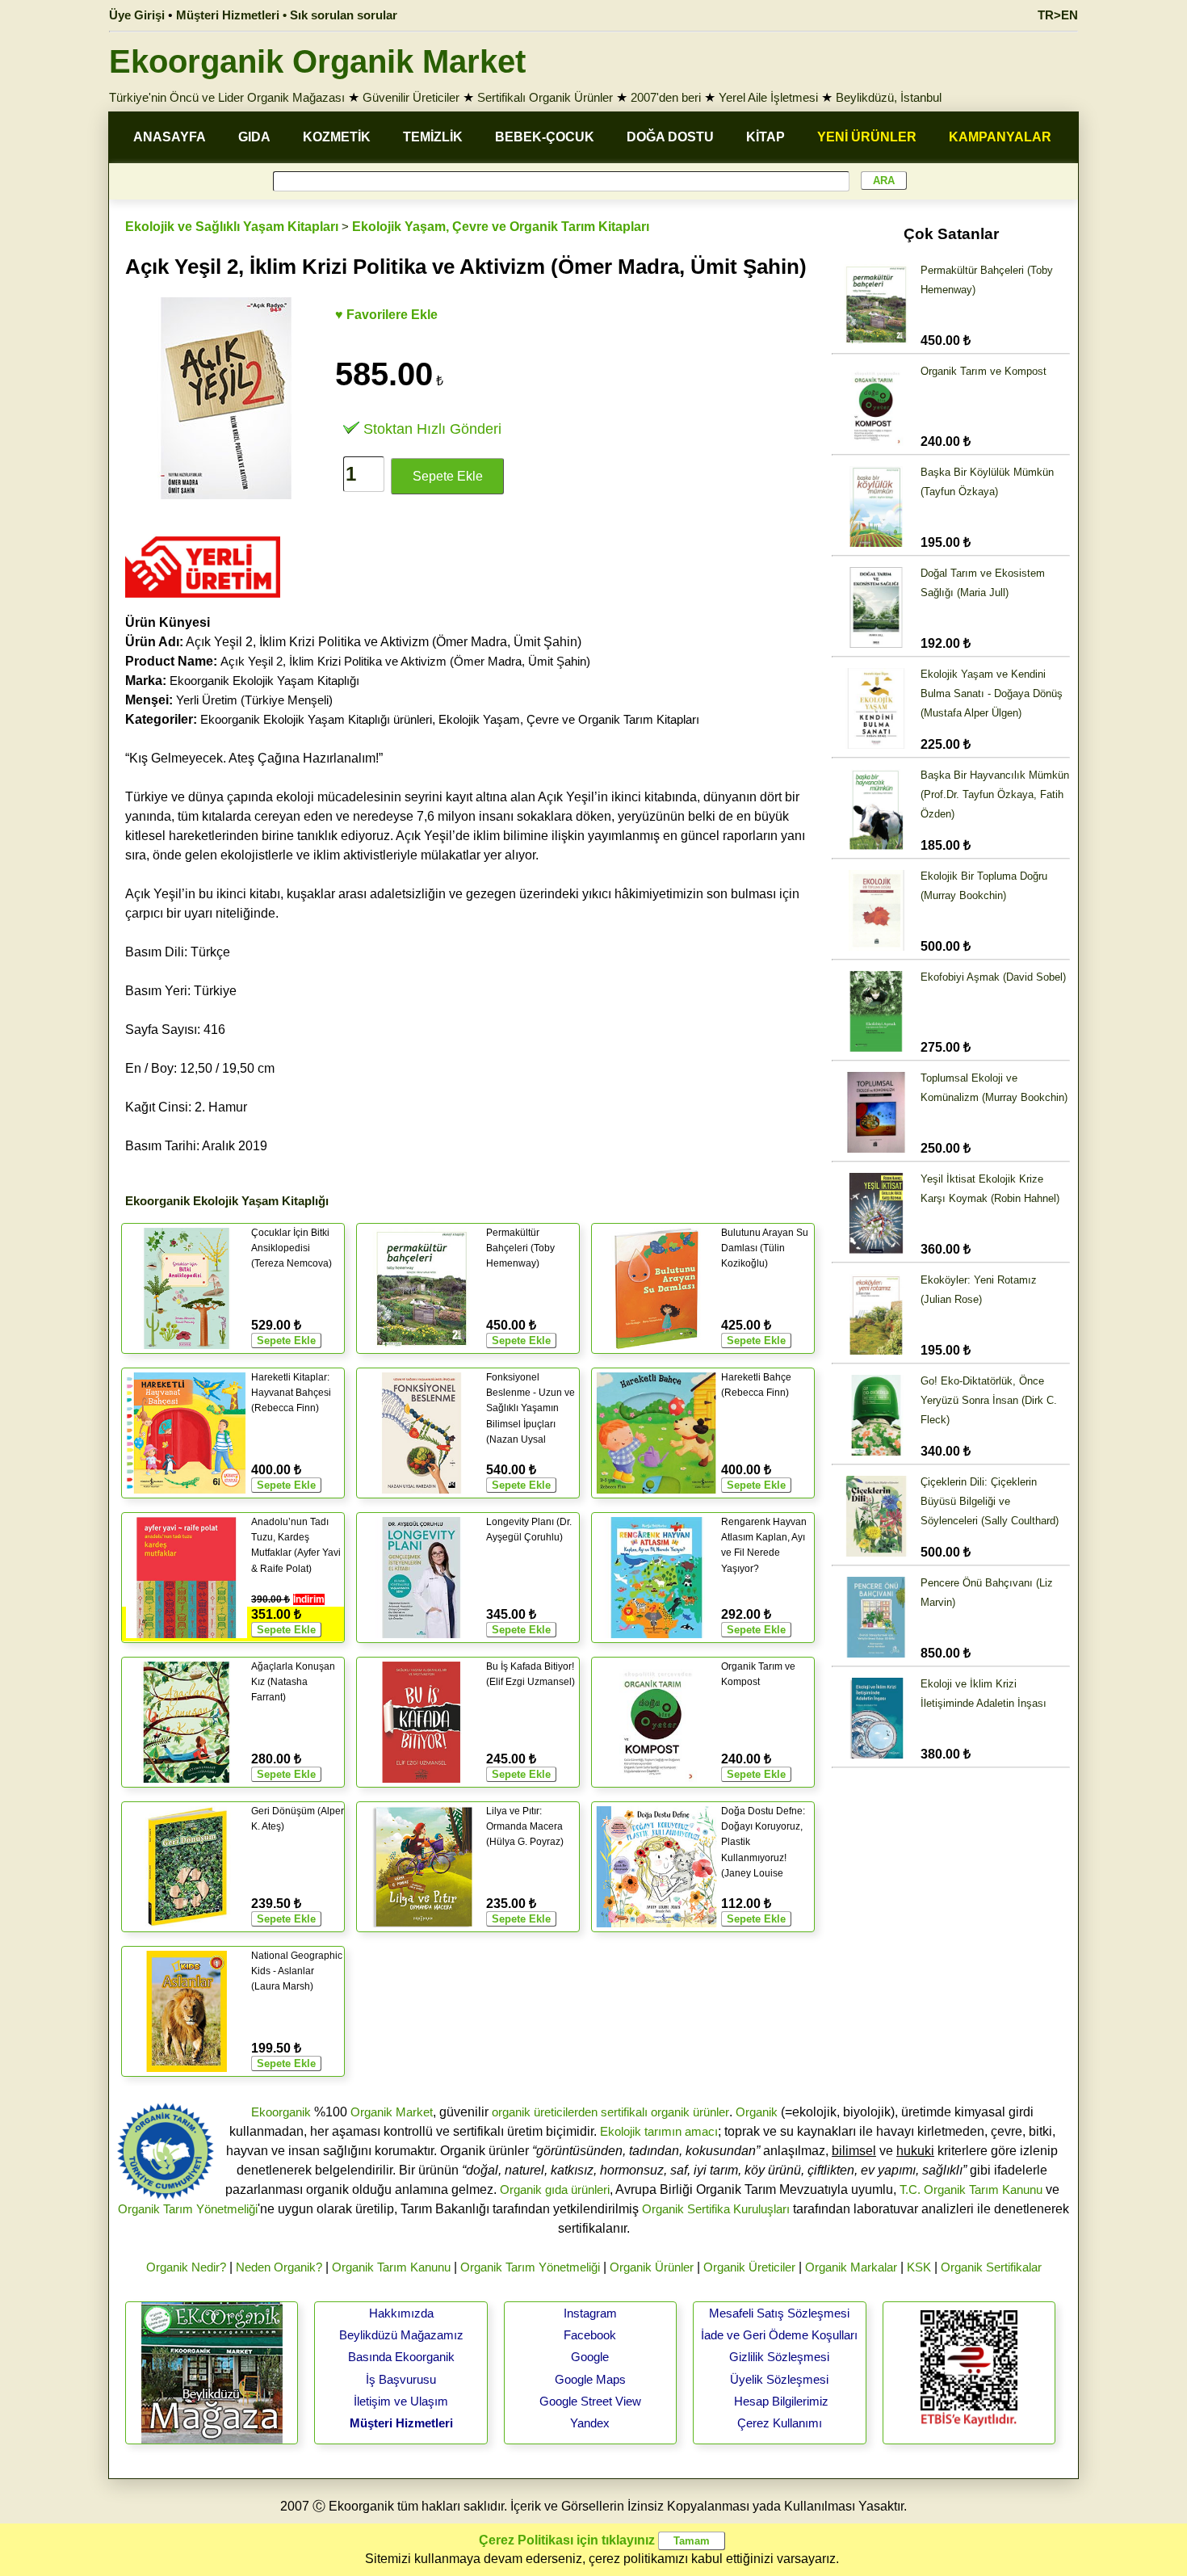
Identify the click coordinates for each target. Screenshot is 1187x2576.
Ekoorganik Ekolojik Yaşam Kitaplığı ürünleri (316, 719)
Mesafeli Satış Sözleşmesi (779, 2313)
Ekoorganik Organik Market (317, 61)
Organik (757, 2112)
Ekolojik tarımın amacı (659, 2131)
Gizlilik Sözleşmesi (779, 2357)
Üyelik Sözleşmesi (779, 2379)
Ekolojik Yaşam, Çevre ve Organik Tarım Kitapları (501, 227)
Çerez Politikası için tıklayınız (567, 2540)
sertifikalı (624, 2112)
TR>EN (1058, 15)
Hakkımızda (401, 2313)
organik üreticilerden (545, 2112)
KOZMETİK (337, 137)
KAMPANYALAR (1000, 137)
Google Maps (590, 2379)
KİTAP (765, 137)
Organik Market (392, 2112)
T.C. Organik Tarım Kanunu (971, 2189)
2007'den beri (666, 97)
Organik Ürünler (652, 2267)
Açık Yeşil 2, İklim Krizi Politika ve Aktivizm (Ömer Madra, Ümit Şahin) (405, 661)
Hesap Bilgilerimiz (781, 2401)
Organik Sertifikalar (991, 2267)
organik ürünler (690, 2112)
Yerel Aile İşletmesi (768, 97)
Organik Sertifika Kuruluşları (716, 2209)
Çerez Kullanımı (780, 2423)
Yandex (590, 2423)
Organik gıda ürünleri (555, 2189)
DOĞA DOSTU (670, 137)
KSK (919, 2267)
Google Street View (590, 2401)
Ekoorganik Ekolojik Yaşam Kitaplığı (264, 681)
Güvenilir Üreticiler (411, 97)
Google (590, 2357)
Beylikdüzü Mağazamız (401, 2335)
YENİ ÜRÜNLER (867, 137)
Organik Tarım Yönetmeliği (188, 2209)
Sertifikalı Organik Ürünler (545, 97)
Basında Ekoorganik (401, 2357)
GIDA (254, 137)
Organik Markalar (851, 2267)
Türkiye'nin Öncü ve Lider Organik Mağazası (227, 97)
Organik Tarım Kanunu (391, 2267)
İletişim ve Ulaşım (401, 2401)
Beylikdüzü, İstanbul (889, 97)
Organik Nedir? (186, 2267)
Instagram (590, 2313)
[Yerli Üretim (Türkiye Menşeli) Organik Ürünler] (203, 603)
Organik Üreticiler (749, 2267)
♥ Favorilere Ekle (386, 315)
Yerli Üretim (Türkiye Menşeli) (254, 700)
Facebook (590, 2335)
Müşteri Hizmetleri (401, 2423)
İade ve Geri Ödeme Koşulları (779, 2335)
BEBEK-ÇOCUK (545, 137)
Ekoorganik (281, 2112)
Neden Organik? (279, 2267)
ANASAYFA (170, 137)
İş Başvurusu (401, 2379)
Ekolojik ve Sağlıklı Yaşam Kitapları (232, 227)
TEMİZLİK (433, 137)
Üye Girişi (137, 15)
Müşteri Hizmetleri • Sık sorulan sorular (287, 15)
